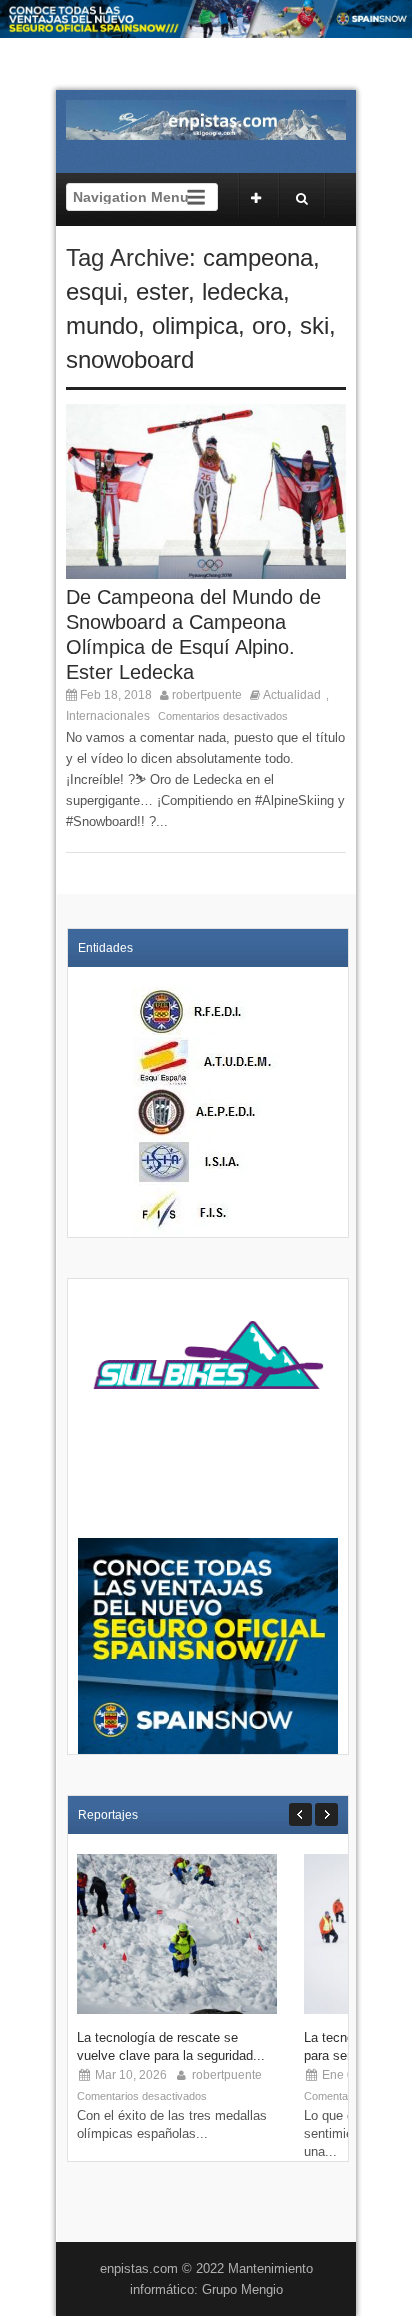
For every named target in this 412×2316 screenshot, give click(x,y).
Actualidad (292, 695)
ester (162, 291)
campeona (258, 257)
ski (314, 325)
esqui (94, 291)
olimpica (195, 325)
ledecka (242, 291)
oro (269, 325)
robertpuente (207, 695)
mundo (102, 325)
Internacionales (108, 716)
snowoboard (130, 359)
